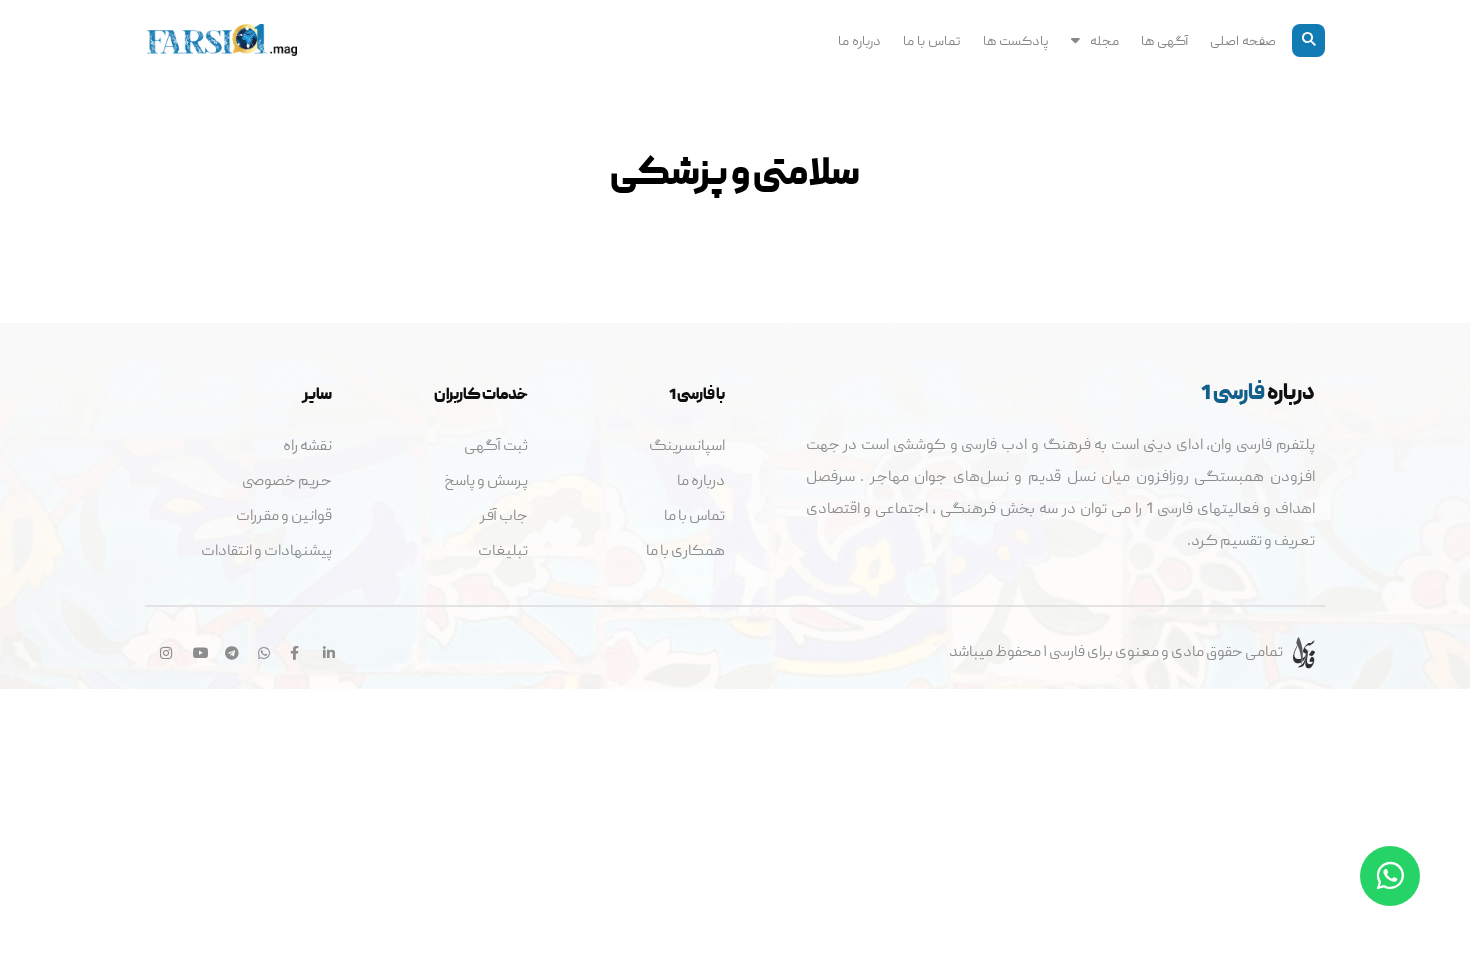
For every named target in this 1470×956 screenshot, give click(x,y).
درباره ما (859, 40)
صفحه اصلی (1243, 40)
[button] (1308, 40)
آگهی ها (1164, 40)
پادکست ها (1016, 40)
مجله (1104, 40)
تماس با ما (932, 40)
